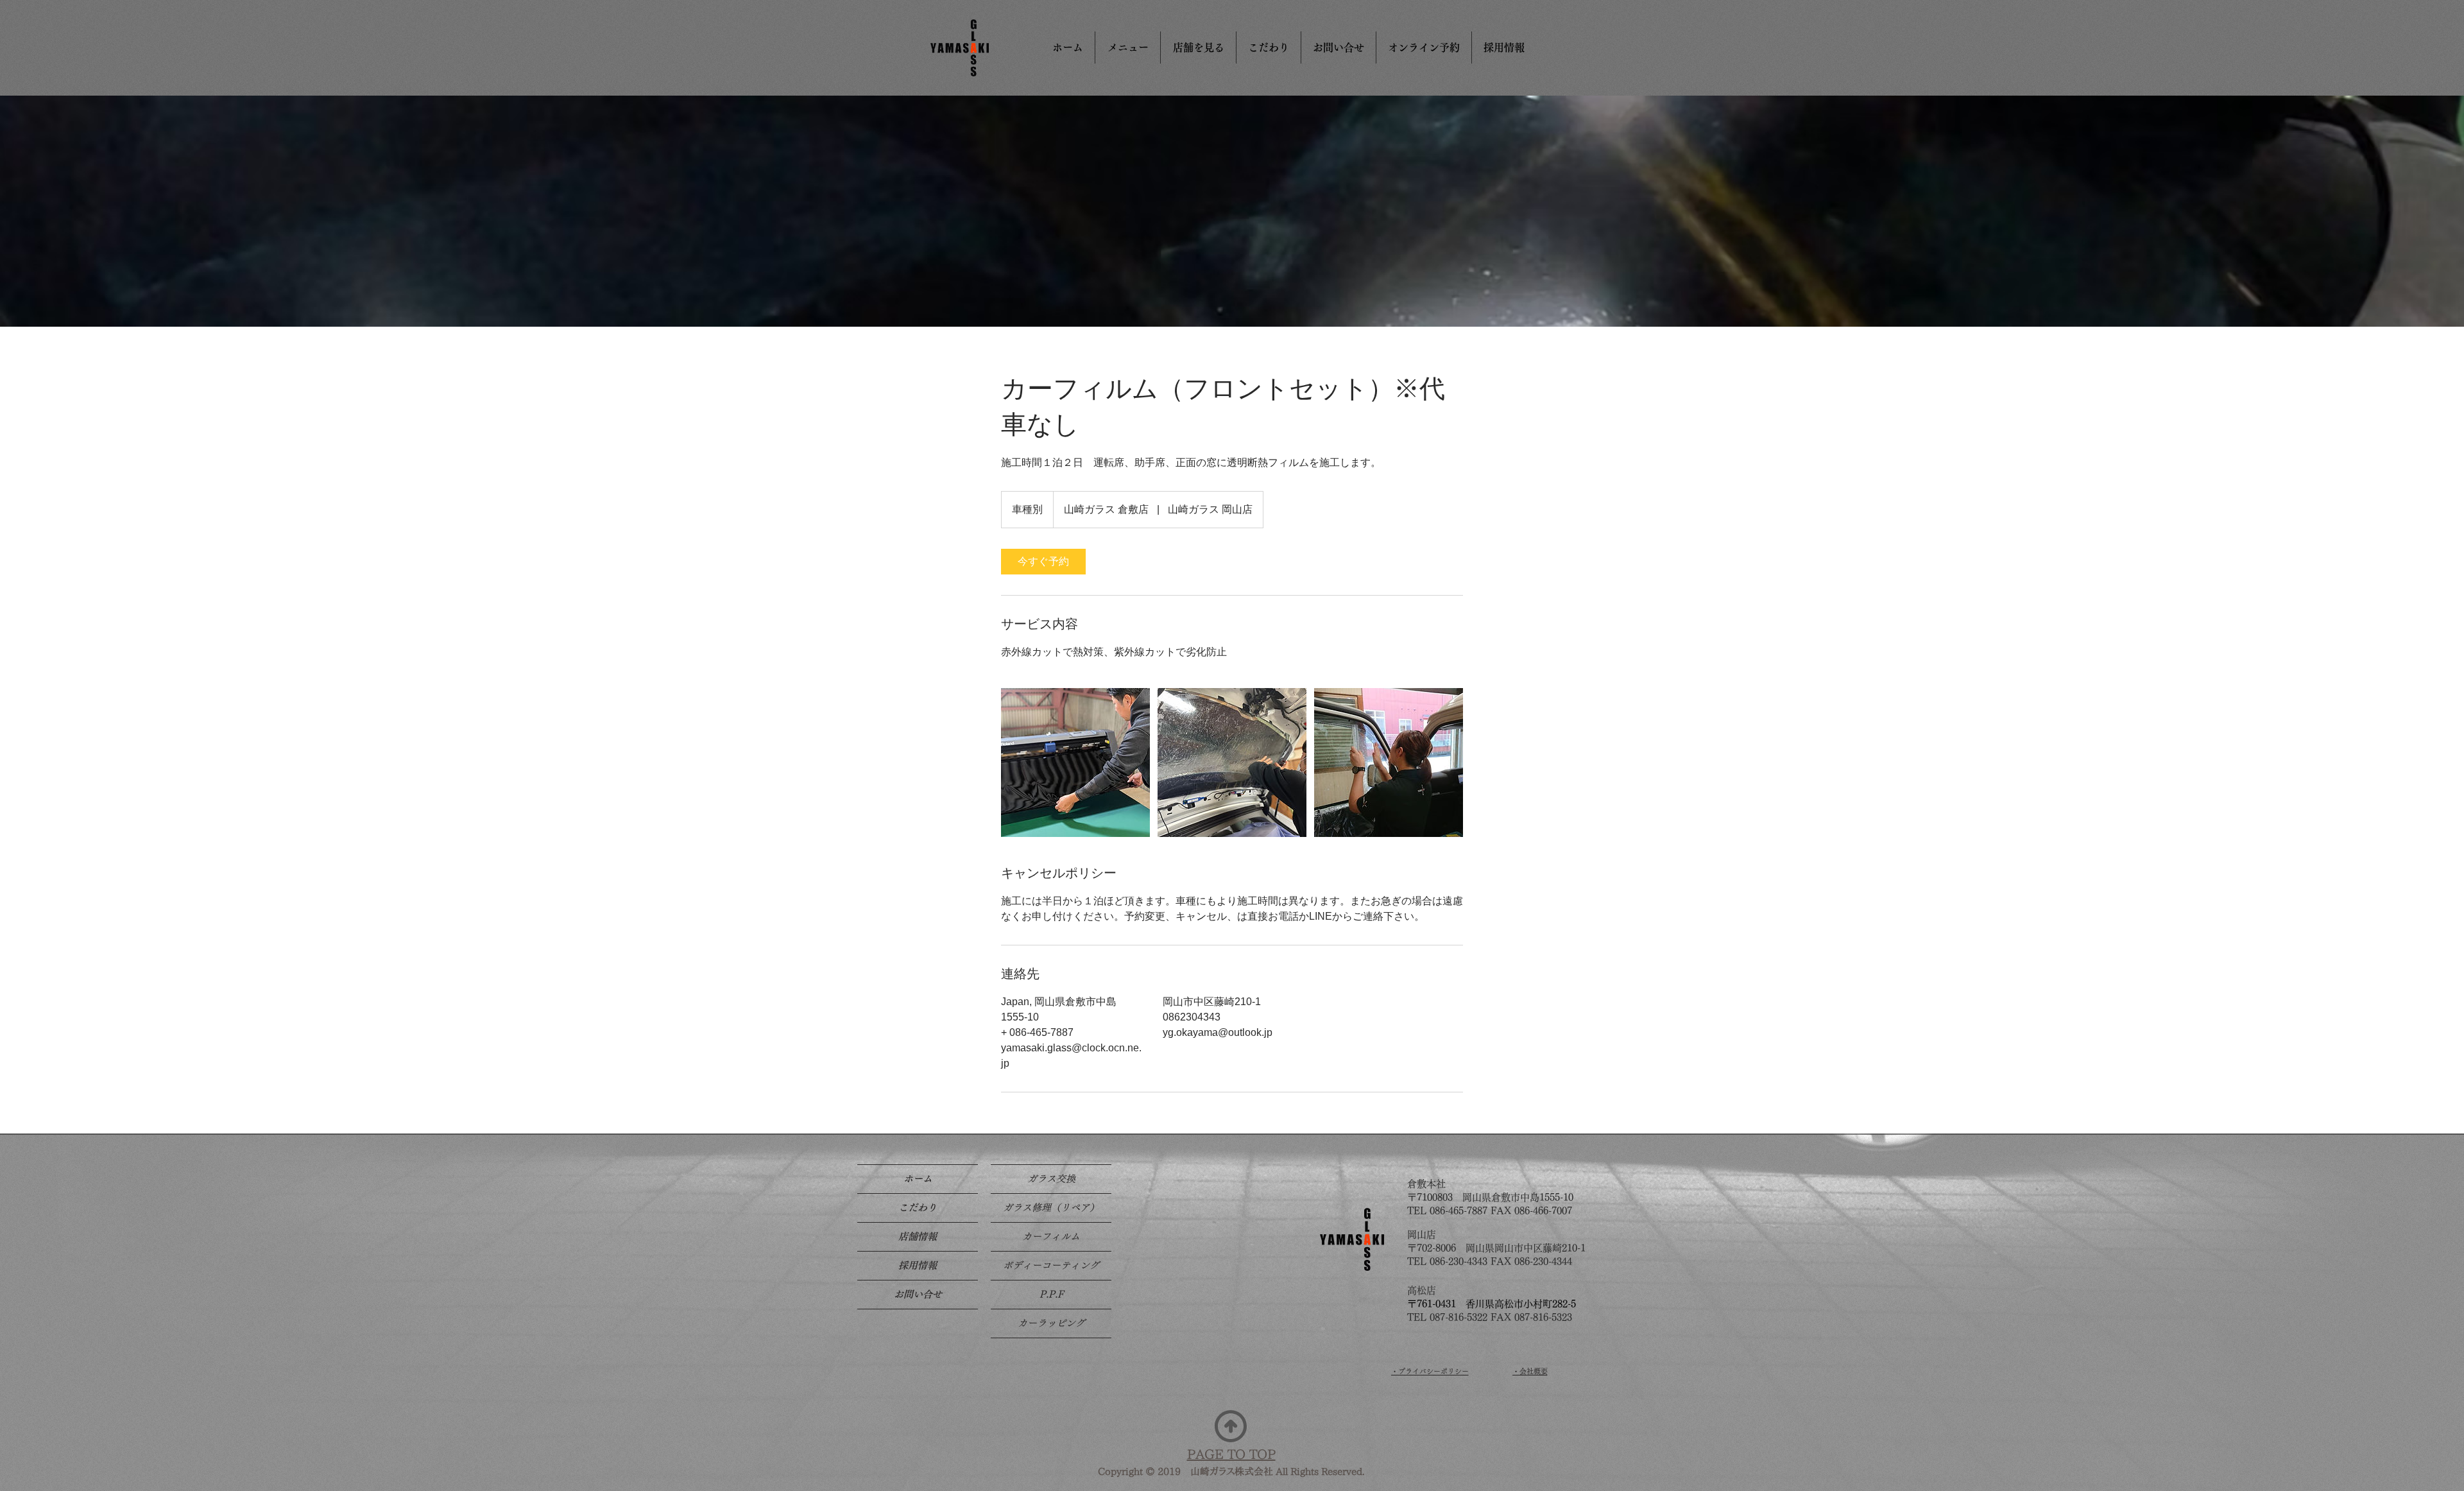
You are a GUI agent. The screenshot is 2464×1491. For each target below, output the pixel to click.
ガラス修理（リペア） (1051, 1208)
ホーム (918, 1179)
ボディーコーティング (1051, 1265)
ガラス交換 (1051, 1179)
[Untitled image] (1075, 763)
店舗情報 (918, 1237)
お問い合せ (918, 1294)
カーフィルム (1051, 1237)
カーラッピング (1051, 1323)
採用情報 (918, 1265)
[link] (1043, 562)
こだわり (918, 1208)
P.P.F (1051, 1294)
